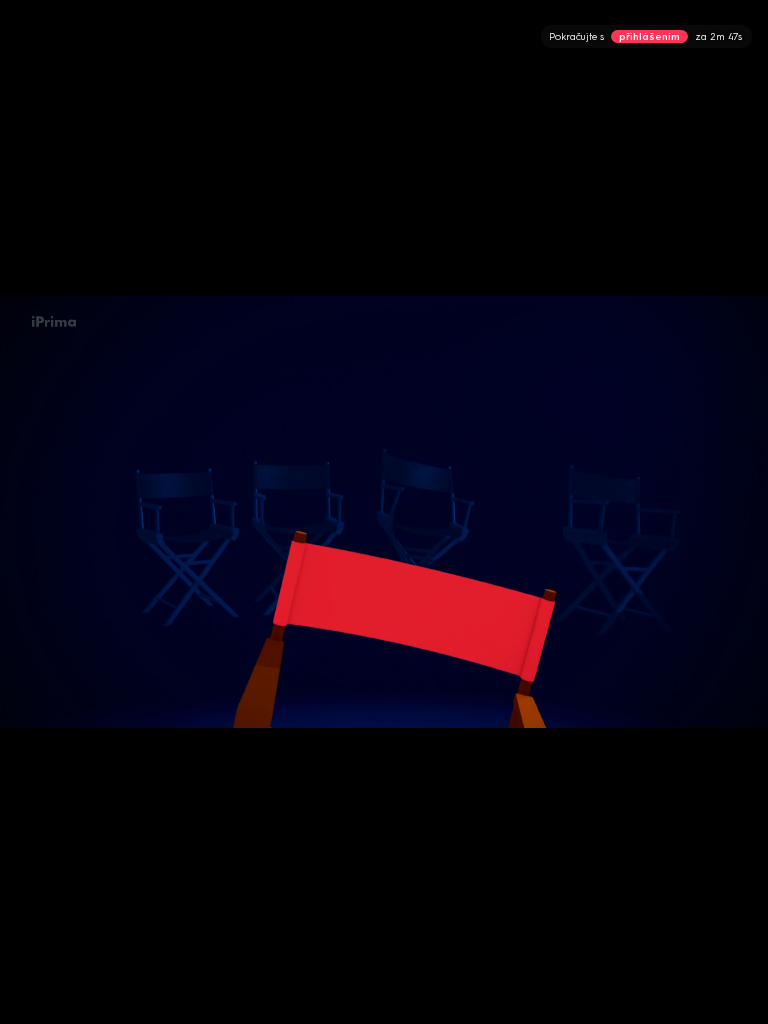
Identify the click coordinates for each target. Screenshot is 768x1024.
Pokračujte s (645, 36)
